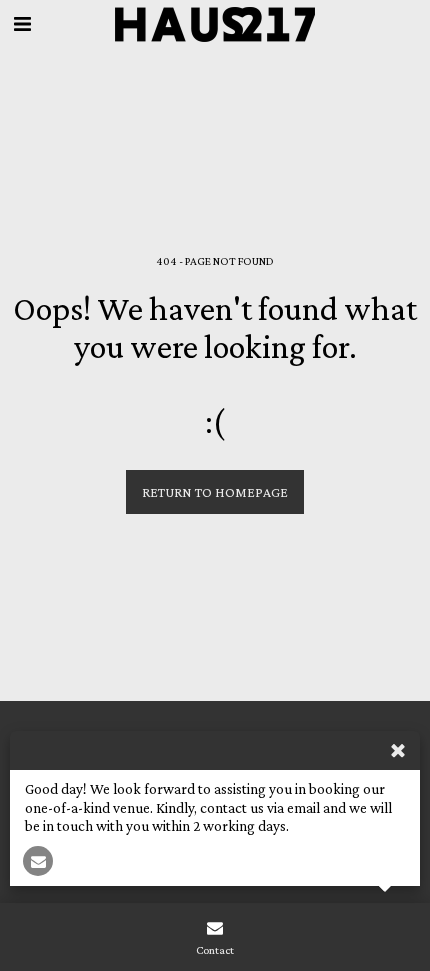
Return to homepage (215, 492)
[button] (22, 24)
